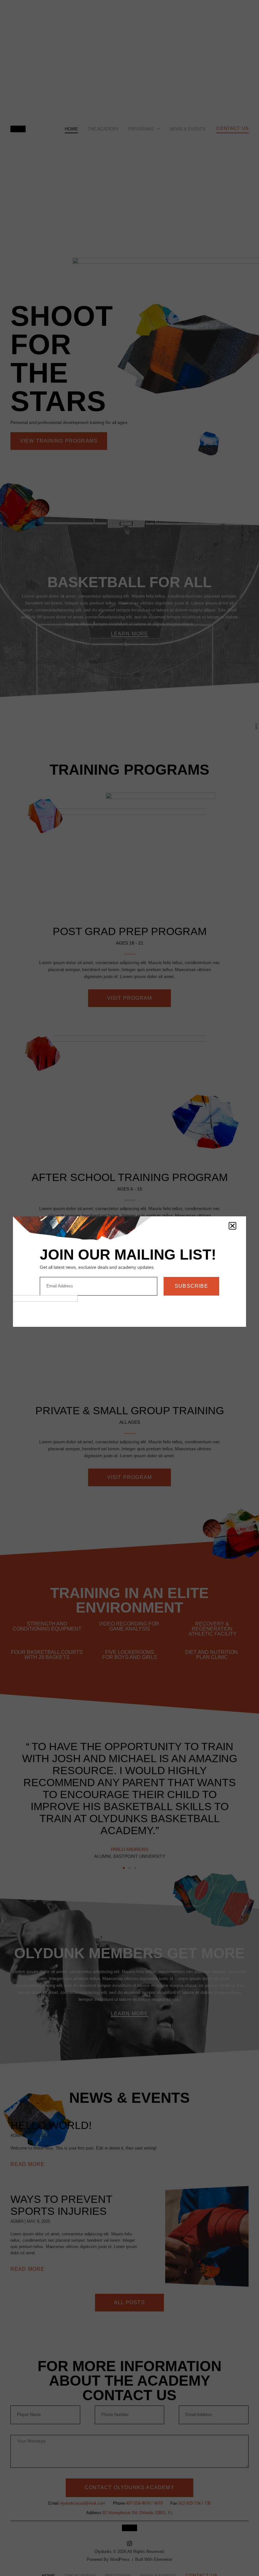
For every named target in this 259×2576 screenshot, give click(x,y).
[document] (129, 1288)
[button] (232, 1226)
